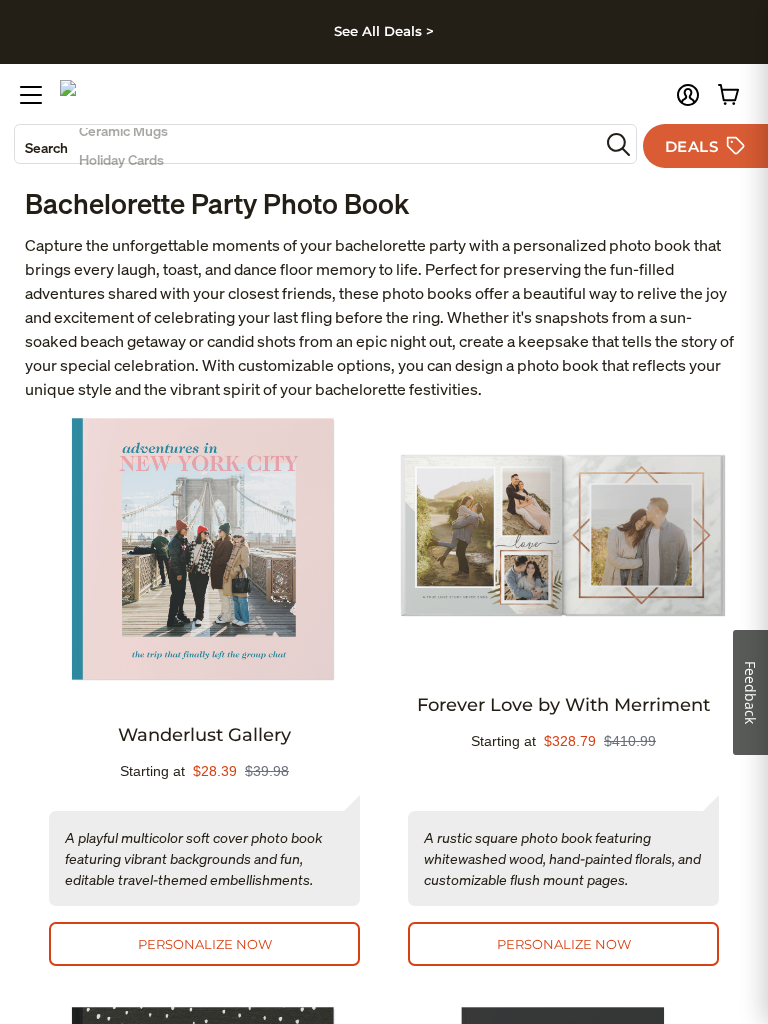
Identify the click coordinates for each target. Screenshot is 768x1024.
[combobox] (307, 144)
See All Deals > (384, 31)
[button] (688, 95)
